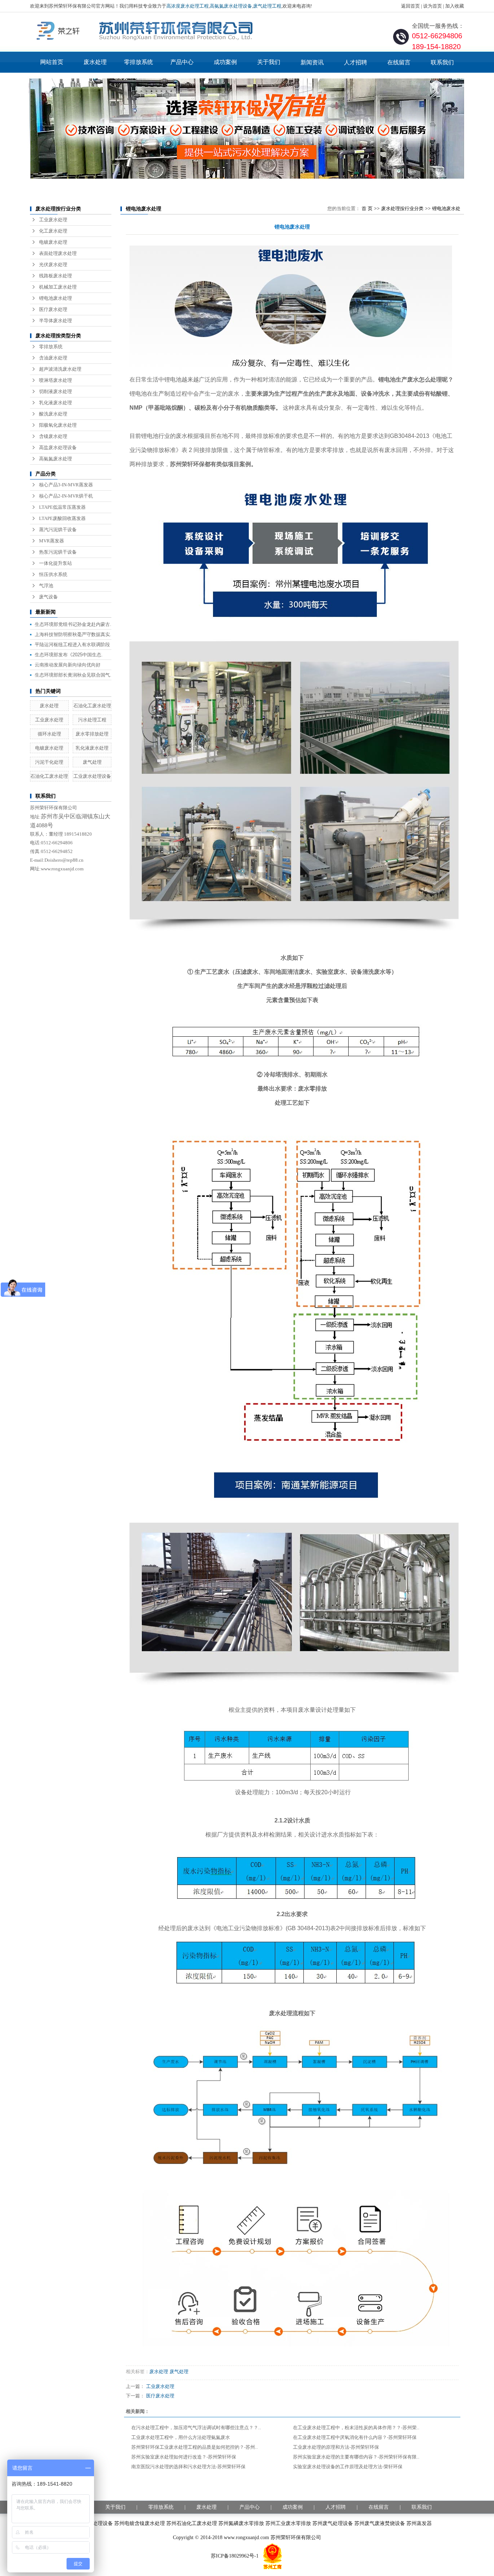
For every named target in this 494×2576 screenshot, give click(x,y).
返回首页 (410, 6)
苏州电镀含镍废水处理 (140, 2523)
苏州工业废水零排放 (288, 2523)
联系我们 (442, 62)
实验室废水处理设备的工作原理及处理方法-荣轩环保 (348, 2467)
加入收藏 (455, 6)
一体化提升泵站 (56, 563)
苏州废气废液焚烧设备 (380, 2523)
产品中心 (182, 62)
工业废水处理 (53, 220)
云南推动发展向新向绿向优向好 (68, 665)
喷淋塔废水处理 (56, 380)
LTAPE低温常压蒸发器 (62, 507)
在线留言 (399, 62)
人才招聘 (355, 62)
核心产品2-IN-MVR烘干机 (66, 496)
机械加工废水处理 (58, 287)
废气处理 (92, 762)
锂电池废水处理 (56, 298)
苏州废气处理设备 (333, 2523)
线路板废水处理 (56, 276)
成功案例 (225, 62)
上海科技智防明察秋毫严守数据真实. (73, 634)
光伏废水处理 (53, 265)
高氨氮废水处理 (56, 459)
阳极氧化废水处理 (58, 425)
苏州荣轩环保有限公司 (296, 2537)
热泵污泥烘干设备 (58, 552)
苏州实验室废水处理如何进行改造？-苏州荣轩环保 (184, 2457)
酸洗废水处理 (53, 414)
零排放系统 (139, 62)
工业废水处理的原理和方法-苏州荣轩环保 (336, 2447)
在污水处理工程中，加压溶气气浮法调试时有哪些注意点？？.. (196, 2428)
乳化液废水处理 (56, 403)
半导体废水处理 (56, 321)
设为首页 (433, 6)
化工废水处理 (53, 231)
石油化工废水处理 (92, 706)
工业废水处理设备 (92, 776)
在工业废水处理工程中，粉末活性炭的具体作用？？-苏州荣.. (356, 2428)
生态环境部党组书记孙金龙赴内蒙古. (73, 624)
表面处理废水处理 (58, 253)
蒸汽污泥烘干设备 (58, 530)
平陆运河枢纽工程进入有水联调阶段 (72, 645)
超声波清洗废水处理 (60, 369)
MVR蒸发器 (52, 541)
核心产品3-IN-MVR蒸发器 (66, 485)
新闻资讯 (312, 62)
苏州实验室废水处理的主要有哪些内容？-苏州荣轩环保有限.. (356, 2457)
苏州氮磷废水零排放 (241, 2523)
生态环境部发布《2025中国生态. (69, 655)
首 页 (367, 208)
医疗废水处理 (53, 309)
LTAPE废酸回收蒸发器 (62, 518)
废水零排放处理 (92, 734)
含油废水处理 (53, 358)
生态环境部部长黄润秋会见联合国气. (73, 675)
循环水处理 (49, 734)
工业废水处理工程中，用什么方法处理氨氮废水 (181, 2437)
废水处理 (95, 62)
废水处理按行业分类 (402, 208)
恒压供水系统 (53, 574)
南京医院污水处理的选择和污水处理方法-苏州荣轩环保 (188, 2467)
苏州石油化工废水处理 (192, 2523)
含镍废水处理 (53, 436)
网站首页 (52, 62)
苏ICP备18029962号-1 (235, 2556)
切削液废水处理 (56, 391)
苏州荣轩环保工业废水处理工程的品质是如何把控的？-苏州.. (195, 2447)
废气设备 (48, 597)
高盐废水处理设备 (58, 447)
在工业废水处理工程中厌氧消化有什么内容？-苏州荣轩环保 (355, 2437)
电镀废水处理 (53, 242)
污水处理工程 (92, 720)
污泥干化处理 (49, 762)
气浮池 (46, 586)
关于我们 (269, 62)
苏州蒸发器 (419, 2523)
